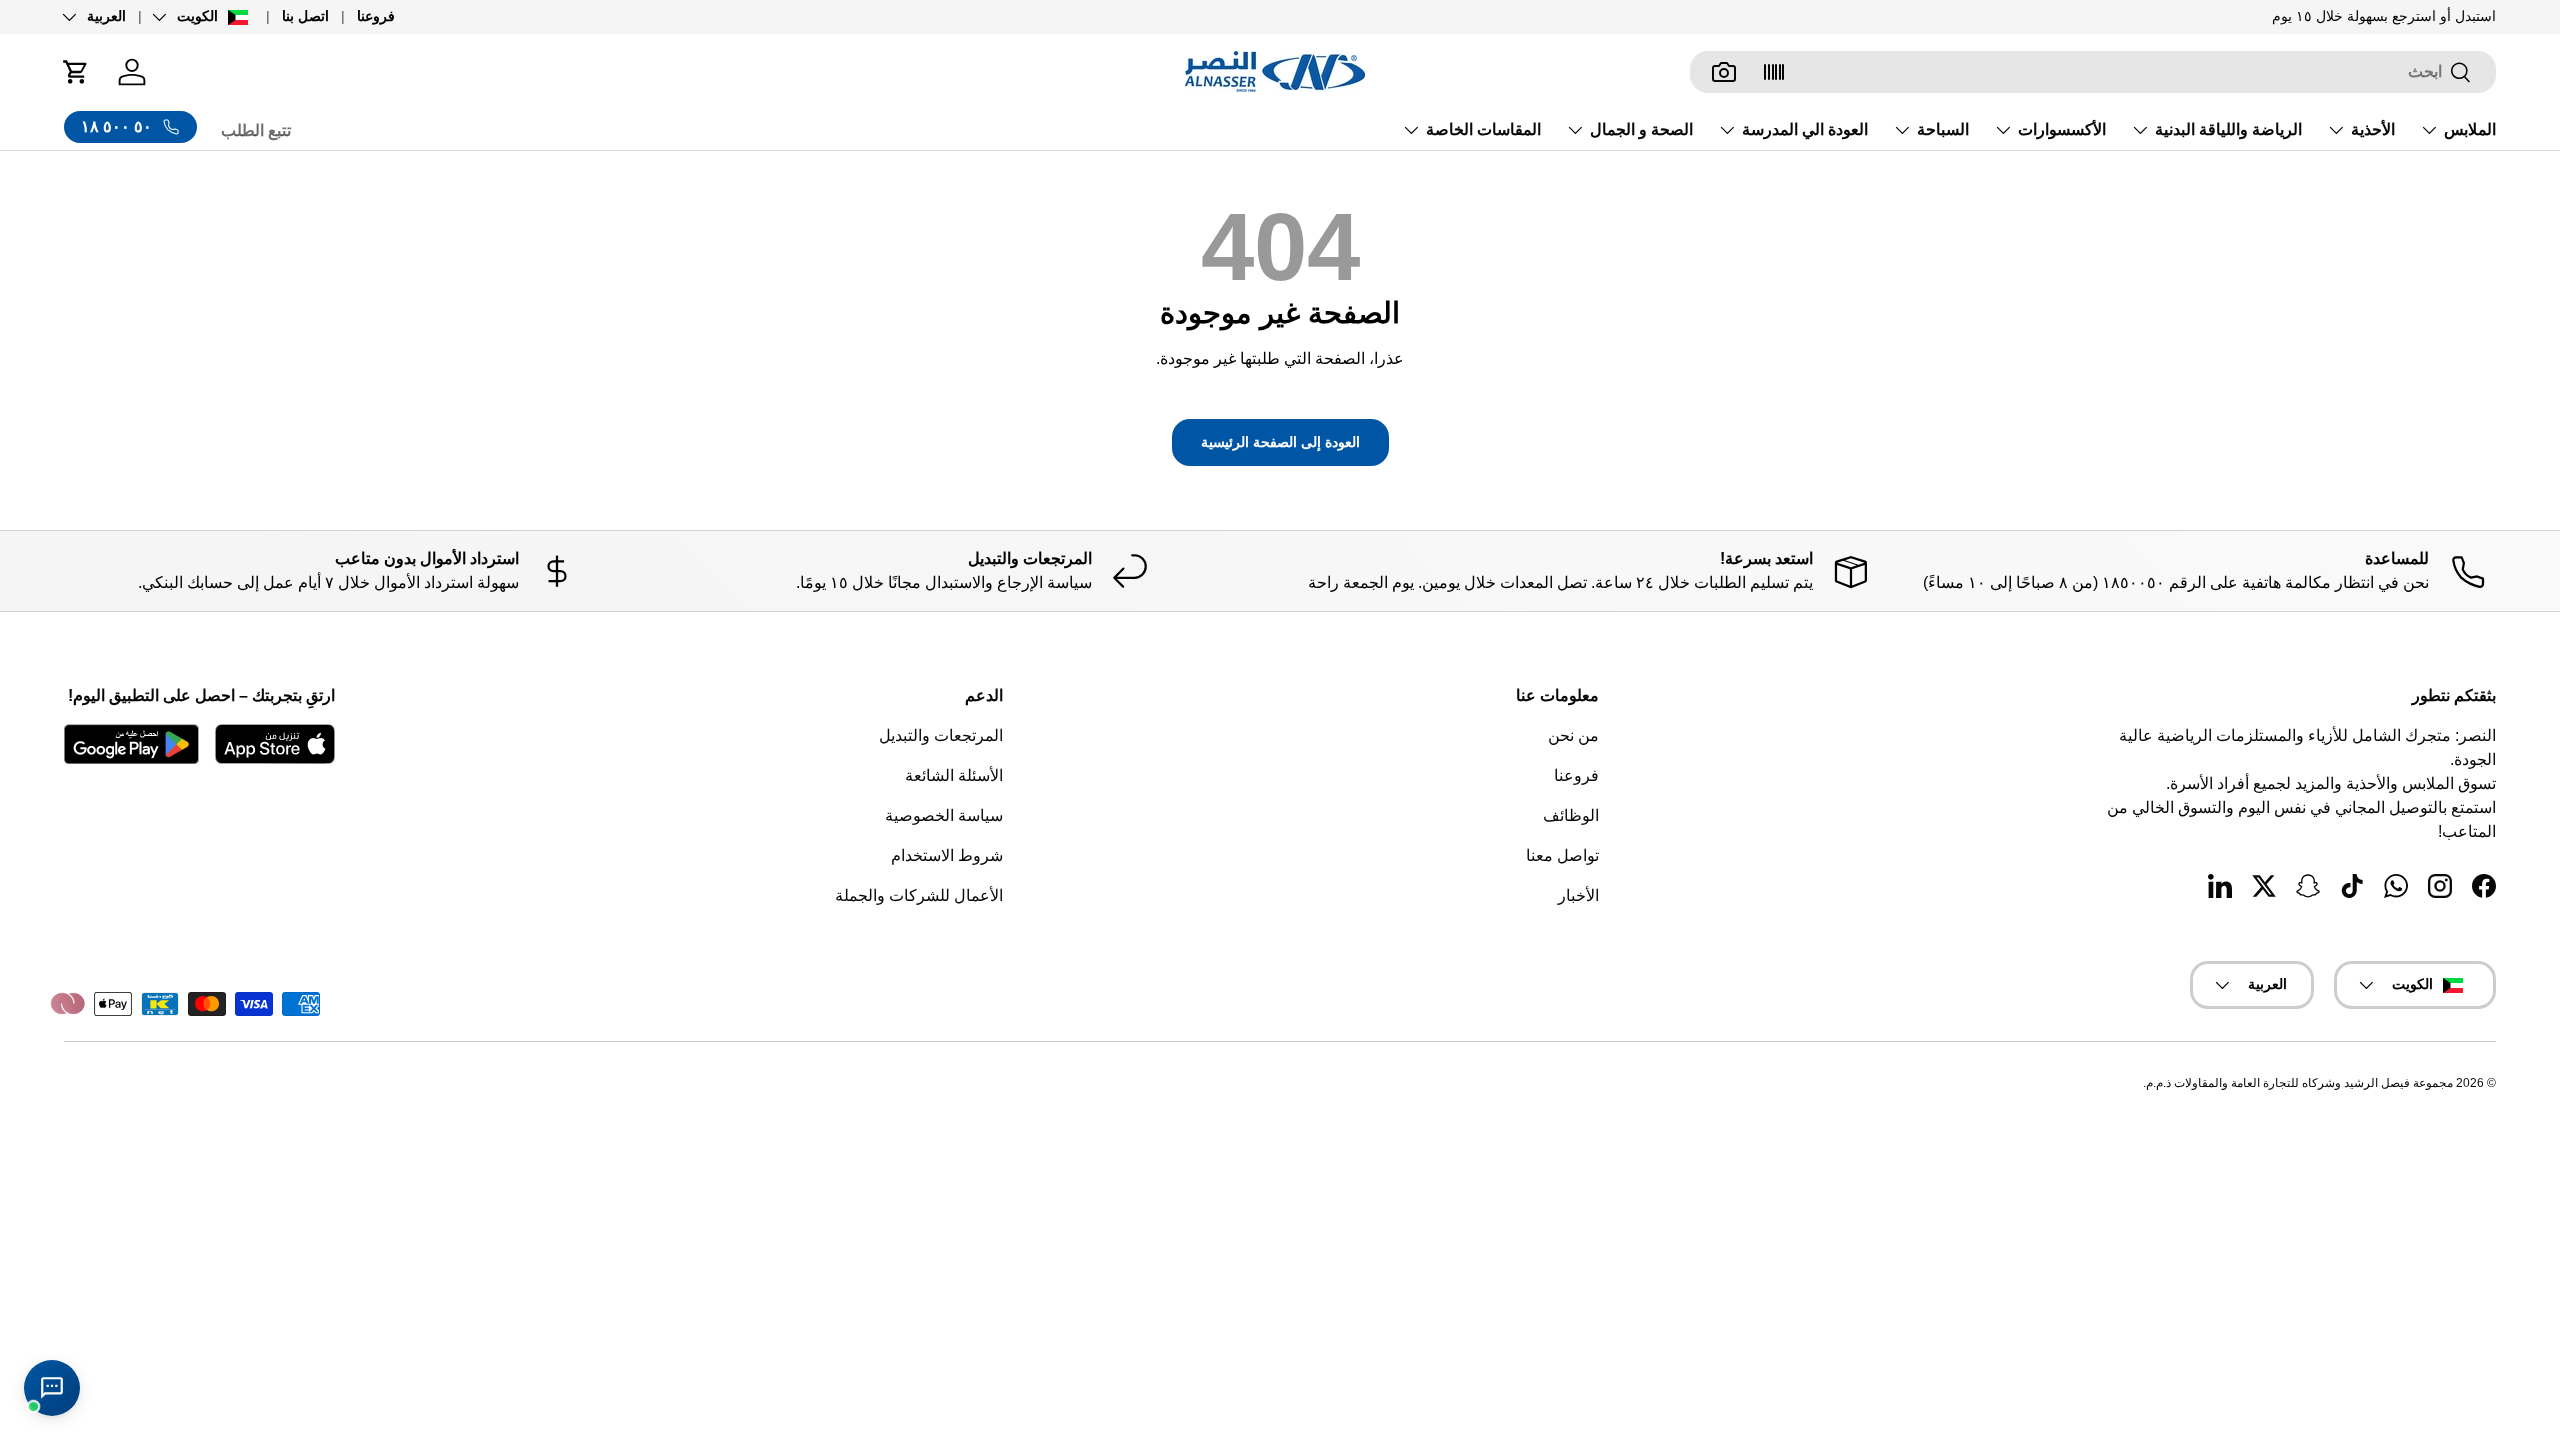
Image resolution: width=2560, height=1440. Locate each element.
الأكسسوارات (2062, 129)
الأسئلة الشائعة (954, 775)
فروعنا (376, 16)
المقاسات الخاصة (1483, 129)
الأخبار (1578, 895)
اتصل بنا (305, 16)
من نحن (1573, 735)
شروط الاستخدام (947, 855)
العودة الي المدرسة (1805, 129)
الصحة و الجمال (1641, 129)
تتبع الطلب (256, 130)
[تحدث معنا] (52, 1388)
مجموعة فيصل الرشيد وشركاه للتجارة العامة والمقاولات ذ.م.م (2299, 1083)
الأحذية (2373, 129)
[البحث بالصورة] (1724, 72)
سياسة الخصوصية (944, 815)
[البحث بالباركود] (1774, 72)
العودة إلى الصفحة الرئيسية (1280, 442)
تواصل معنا (1562, 855)
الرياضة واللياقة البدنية (2228, 129)
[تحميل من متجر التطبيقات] (275, 744)
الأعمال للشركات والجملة (919, 895)
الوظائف (1571, 815)
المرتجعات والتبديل (941, 735)
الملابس (2470, 129)
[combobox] (2093, 72)
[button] (76, 72)
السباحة (1943, 129)
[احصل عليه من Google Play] (131, 744)
